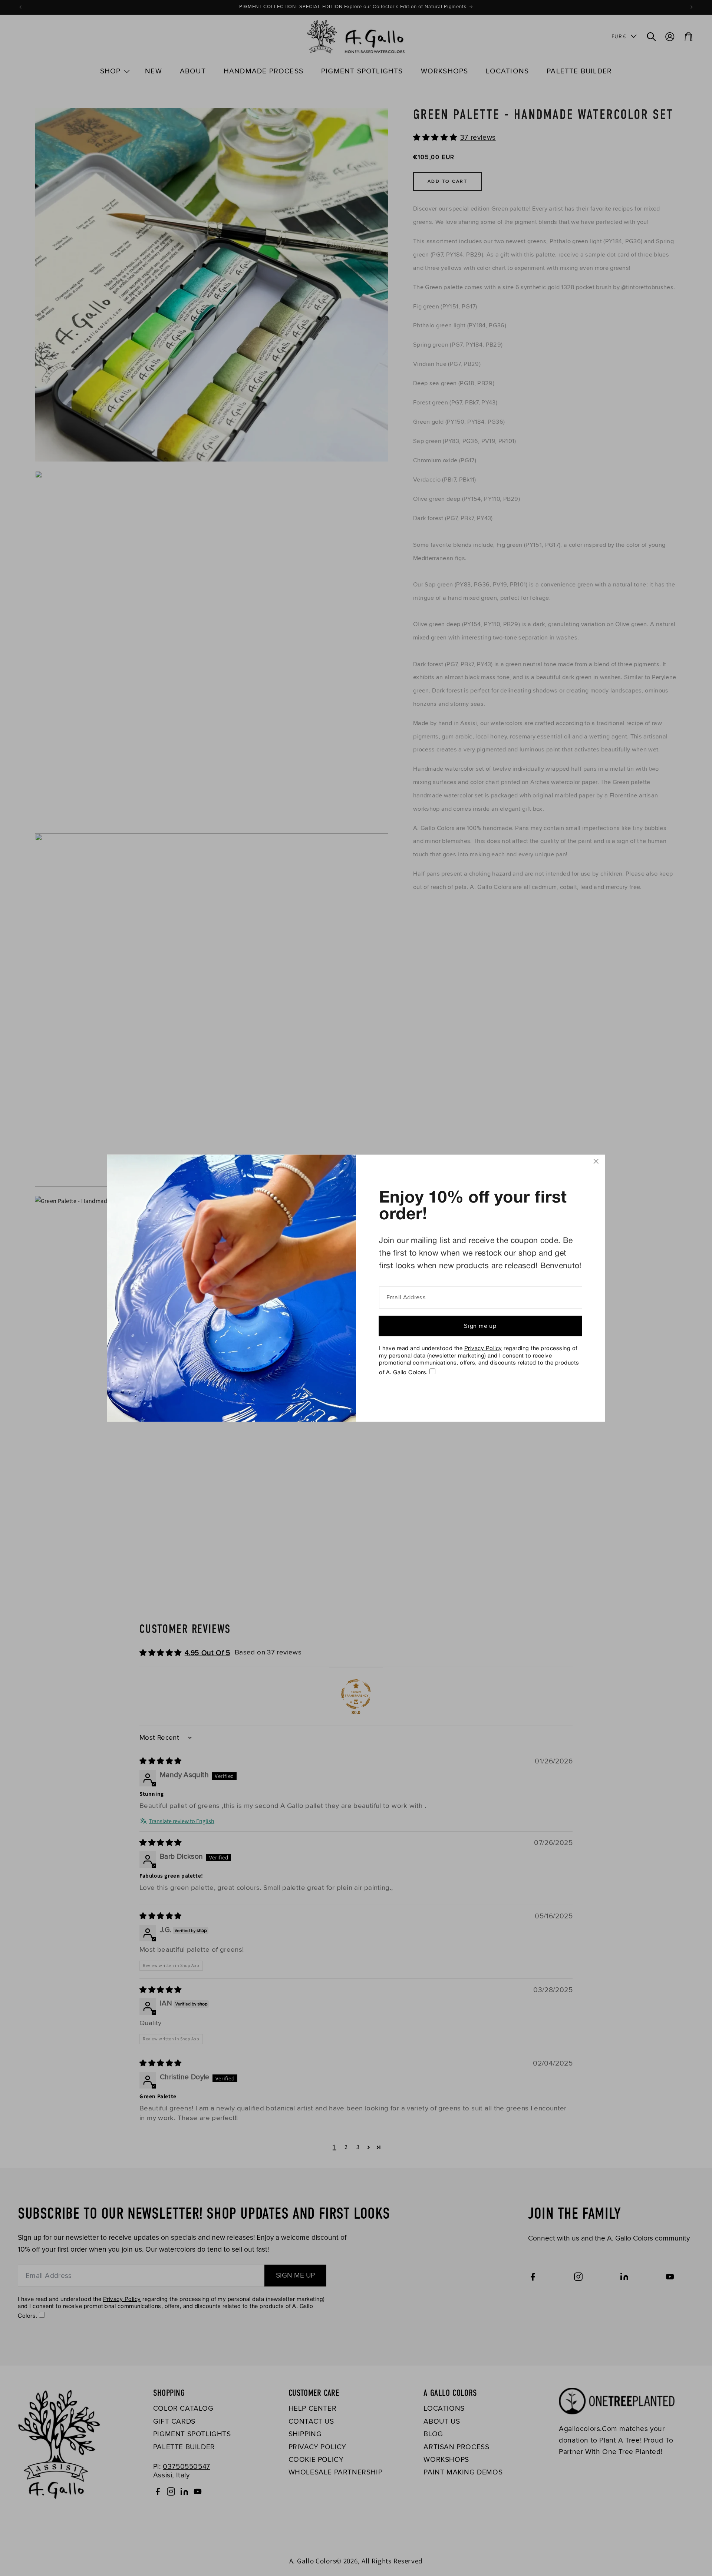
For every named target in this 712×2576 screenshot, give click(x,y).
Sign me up (480, 1326)
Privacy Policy (483, 1349)
